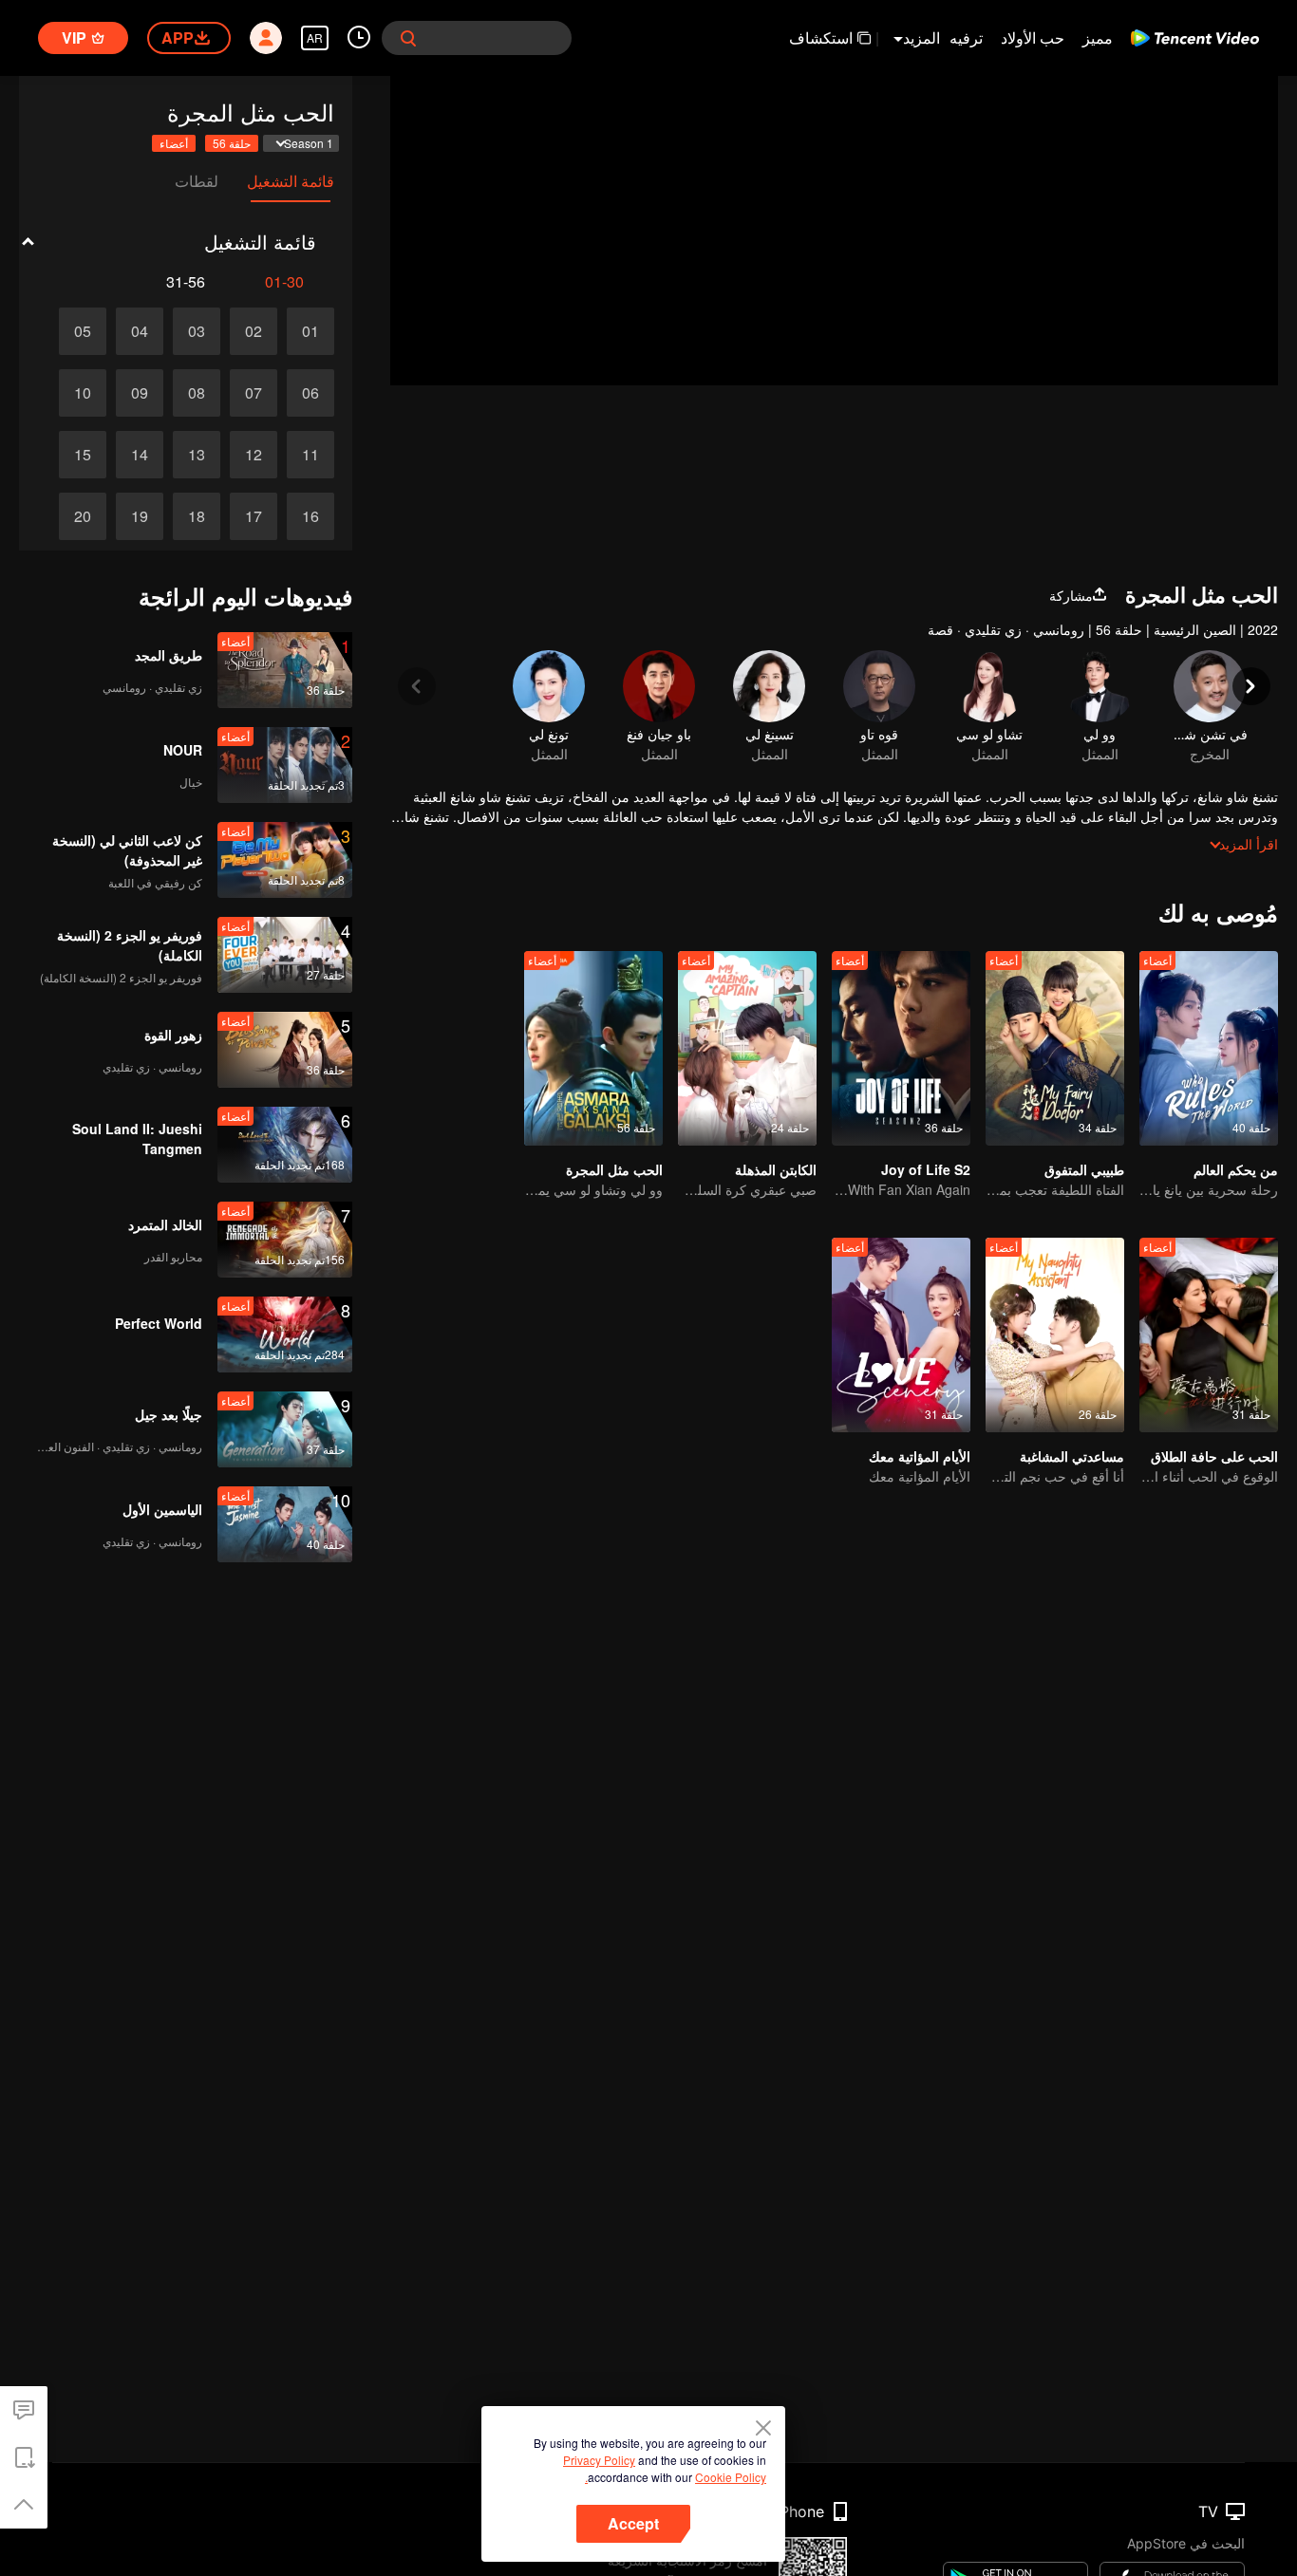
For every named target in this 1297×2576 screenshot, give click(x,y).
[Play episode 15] (83, 455)
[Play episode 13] (197, 455)
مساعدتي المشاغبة (1072, 1456)
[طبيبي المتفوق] (1055, 1048)
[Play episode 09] (140, 393)
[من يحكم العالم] (1209, 1048)
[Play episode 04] (140, 331)
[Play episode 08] (197, 393)
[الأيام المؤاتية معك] (901, 1335)
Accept (633, 2523)
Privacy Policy (599, 2460)
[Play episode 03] (197, 331)
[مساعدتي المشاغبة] (1055, 1335)
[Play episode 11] (310, 455)
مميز (1098, 37)
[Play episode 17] (254, 516)
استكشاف (821, 37)
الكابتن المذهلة (776, 1169)
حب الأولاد (1033, 37)
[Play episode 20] (83, 516)
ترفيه (966, 37)
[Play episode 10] (83, 393)
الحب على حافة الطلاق (1214, 1456)
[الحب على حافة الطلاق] (1209, 1335)
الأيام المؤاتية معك (920, 1456)
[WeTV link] (1195, 38)
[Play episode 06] (310, 393)
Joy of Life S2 (926, 1169)
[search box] (408, 38)
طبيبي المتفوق (1084, 1169)
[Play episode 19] (140, 516)
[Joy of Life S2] (901, 1048)
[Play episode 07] (254, 393)
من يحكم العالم (1236, 1169)
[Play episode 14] (140, 455)
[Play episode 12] (254, 455)
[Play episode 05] (83, 331)
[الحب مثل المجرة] (593, 1048)
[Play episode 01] (310, 331)
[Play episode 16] (310, 516)
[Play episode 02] (254, 331)
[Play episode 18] (197, 516)
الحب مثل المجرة (614, 1169)
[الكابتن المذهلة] (747, 1048)
